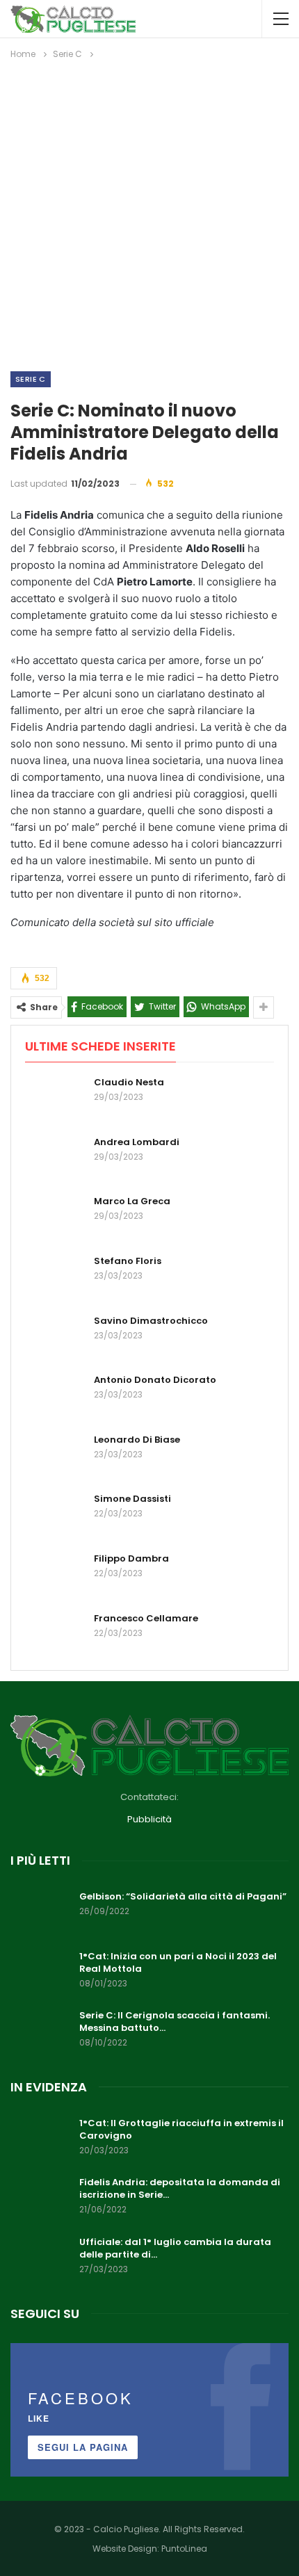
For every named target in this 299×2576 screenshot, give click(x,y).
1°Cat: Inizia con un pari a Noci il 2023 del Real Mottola (178, 1962)
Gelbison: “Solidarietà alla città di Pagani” (183, 1896)
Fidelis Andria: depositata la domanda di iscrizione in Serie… (180, 2188)
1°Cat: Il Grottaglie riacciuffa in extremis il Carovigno (181, 2129)
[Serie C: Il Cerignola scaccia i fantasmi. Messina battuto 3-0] (40, 2032)
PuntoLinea (184, 2549)
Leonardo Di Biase (137, 1440)
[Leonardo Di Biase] (55, 1456)
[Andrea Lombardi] (55, 1158)
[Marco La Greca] (55, 1217)
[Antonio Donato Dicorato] (55, 1396)
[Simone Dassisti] (55, 1515)
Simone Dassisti (132, 1499)
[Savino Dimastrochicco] (55, 1337)
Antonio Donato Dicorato (155, 1380)
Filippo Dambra (131, 1558)
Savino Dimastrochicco (151, 1321)
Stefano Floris (128, 1261)
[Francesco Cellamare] (55, 1635)
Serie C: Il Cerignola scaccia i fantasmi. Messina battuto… (175, 2022)
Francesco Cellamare (146, 1618)
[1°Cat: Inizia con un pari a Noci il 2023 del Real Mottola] (40, 1972)
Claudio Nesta (129, 1082)
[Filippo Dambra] (55, 1575)
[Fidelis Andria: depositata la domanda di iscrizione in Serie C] (40, 2198)
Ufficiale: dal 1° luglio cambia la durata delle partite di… (175, 2248)
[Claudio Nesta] (55, 1099)
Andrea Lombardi (137, 1142)
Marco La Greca (132, 1201)
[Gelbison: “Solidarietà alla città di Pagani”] (40, 1913)
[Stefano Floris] (55, 1277)
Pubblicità (149, 1819)
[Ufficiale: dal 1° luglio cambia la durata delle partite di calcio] (40, 2258)
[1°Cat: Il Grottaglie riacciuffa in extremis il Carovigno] (40, 2139)
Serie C (31, 379)
